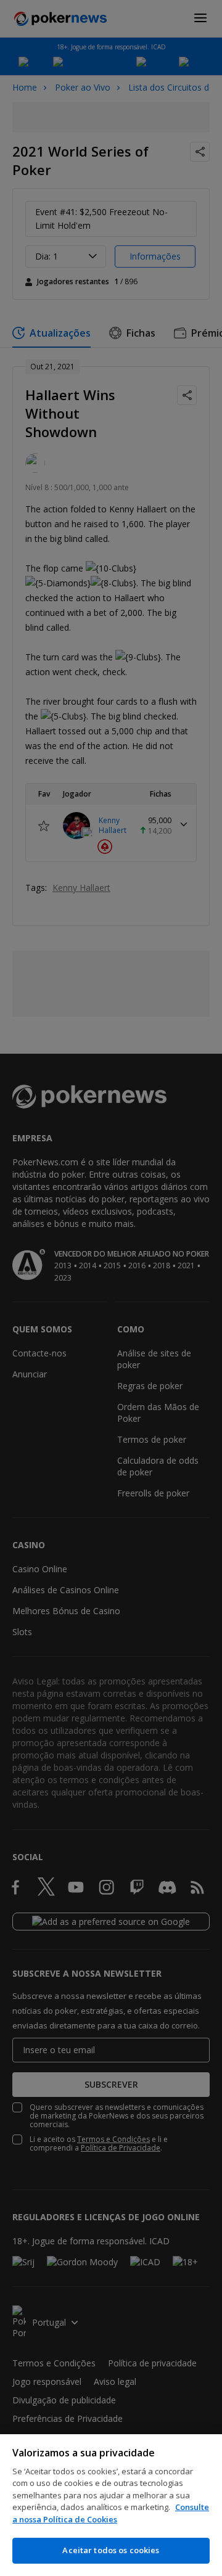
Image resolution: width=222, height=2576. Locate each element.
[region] (111, 2505)
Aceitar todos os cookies (111, 2550)
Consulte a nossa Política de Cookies (111, 2513)
